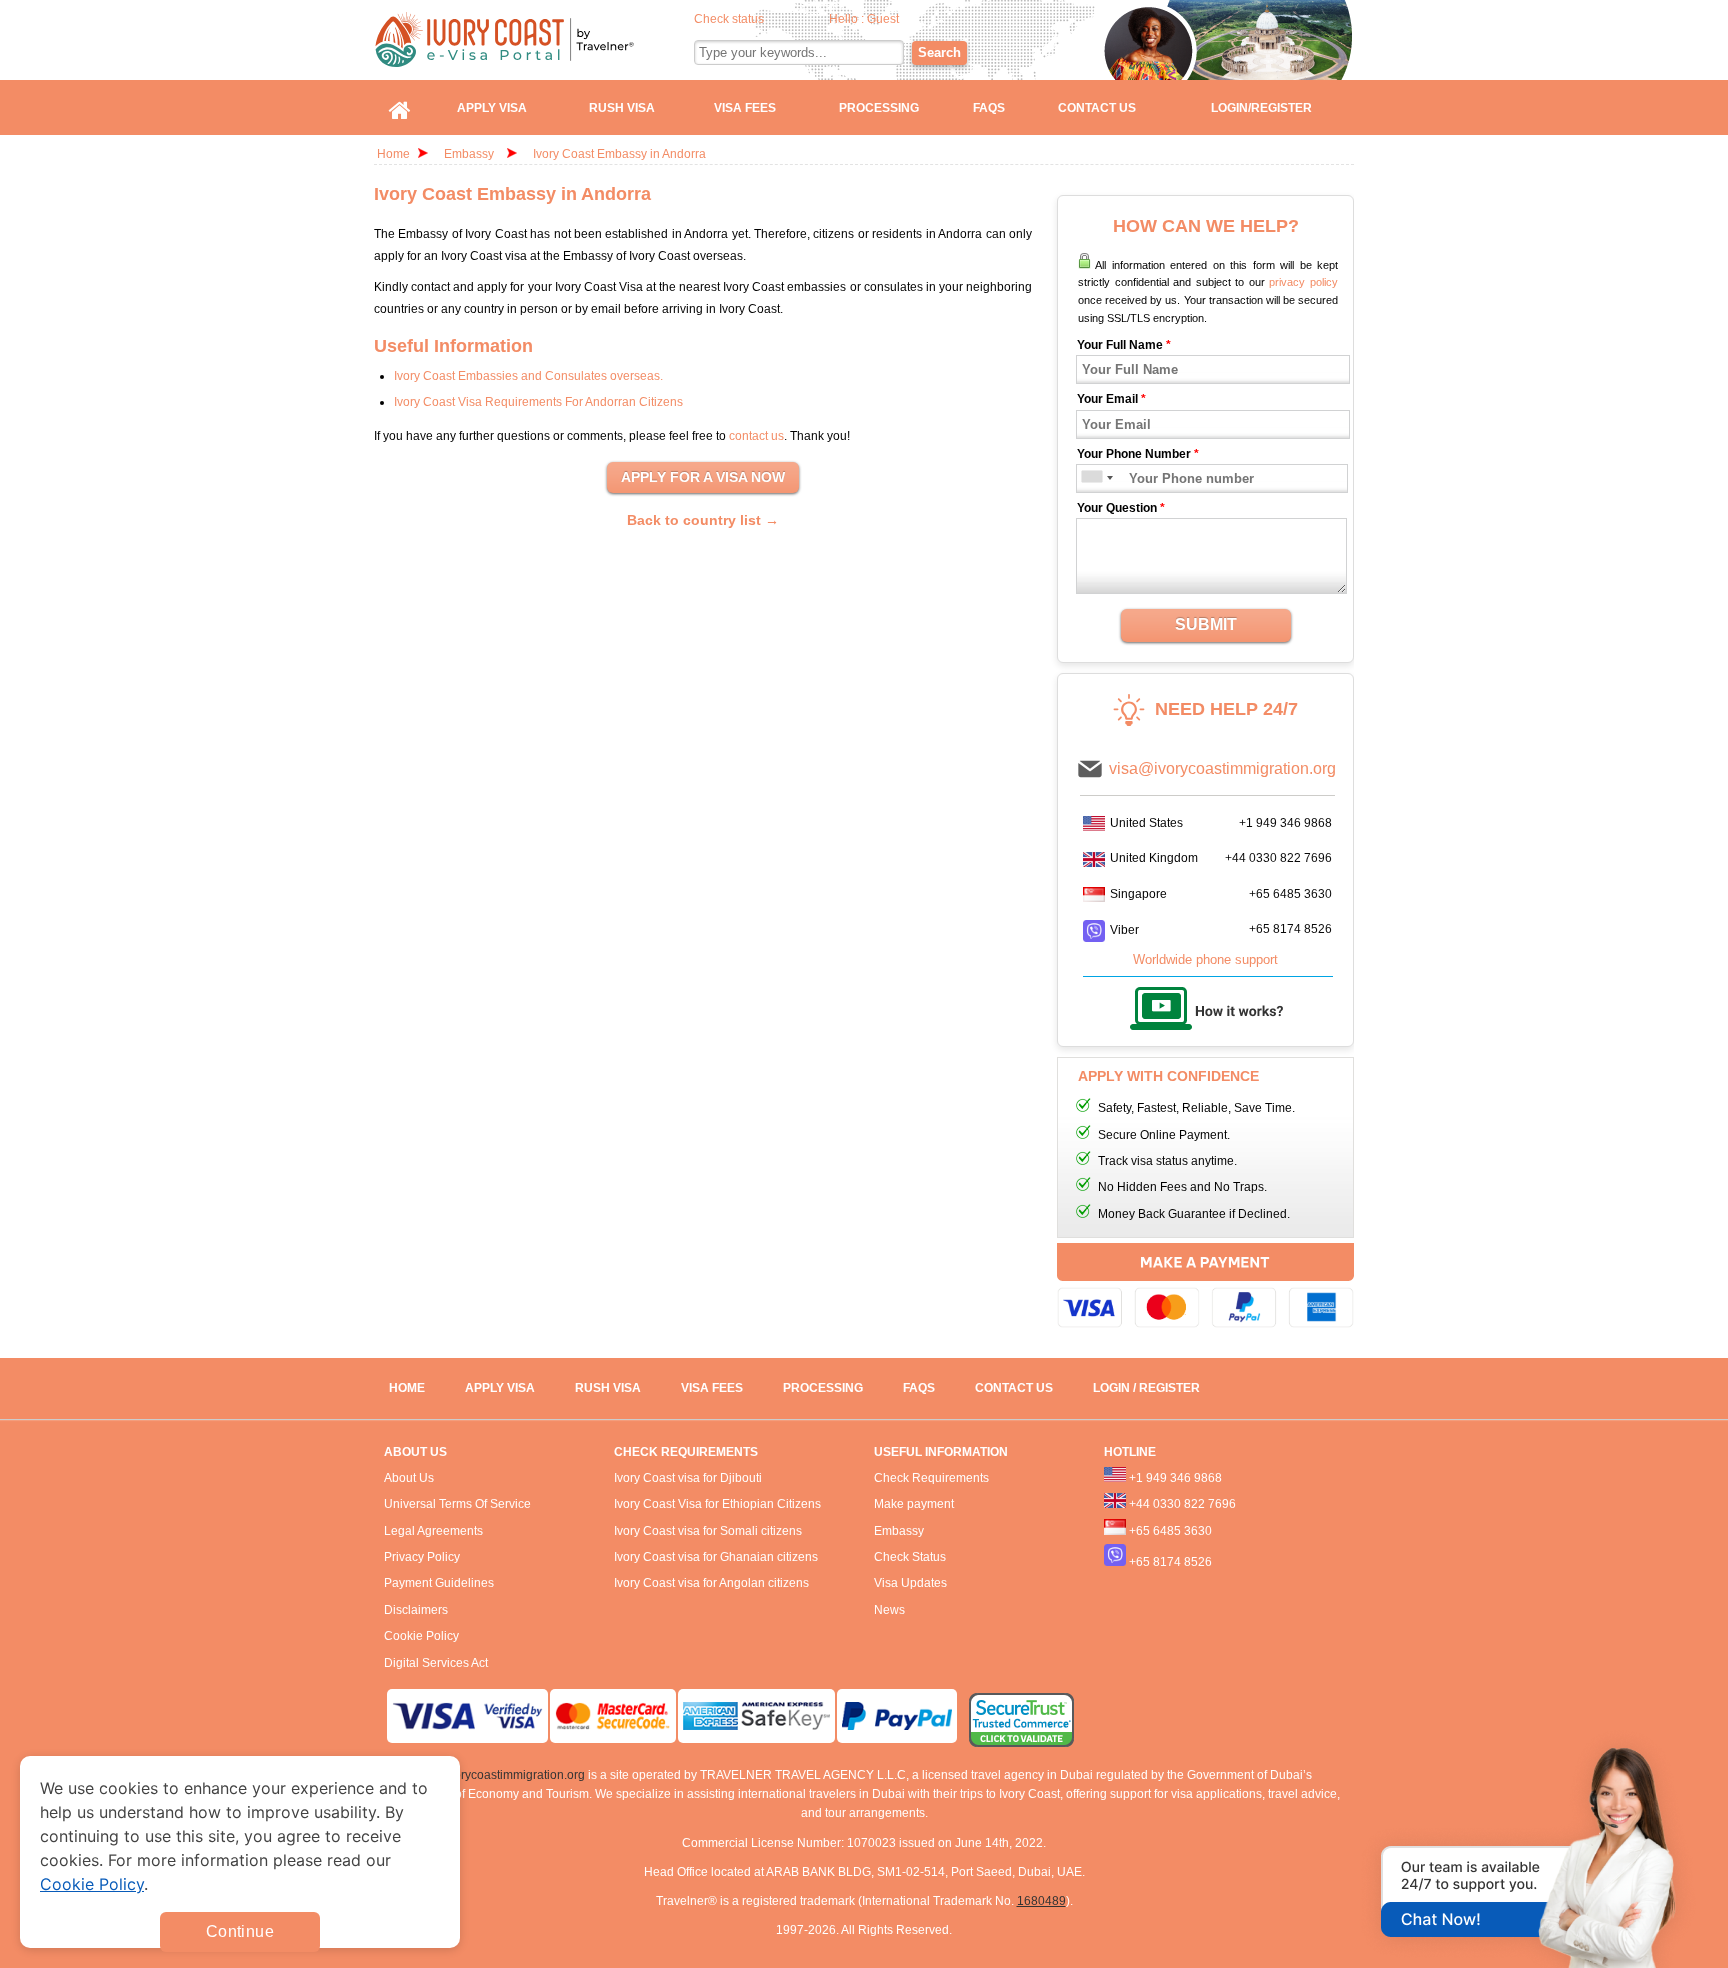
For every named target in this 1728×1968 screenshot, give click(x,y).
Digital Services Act (436, 1663)
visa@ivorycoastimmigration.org (1222, 768)
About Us (409, 1478)
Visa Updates (910, 1583)
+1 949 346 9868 (1285, 823)
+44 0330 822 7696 (1278, 858)
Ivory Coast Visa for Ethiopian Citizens (717, 1504)
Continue (240, 1931)
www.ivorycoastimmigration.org (500, 1775)
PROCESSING (823, 1388)
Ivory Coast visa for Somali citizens (708, 1531)
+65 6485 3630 (1290, 894)
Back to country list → (703, 520)
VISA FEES (712, 1388)
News (889, 1610)
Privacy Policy (422, 1557)
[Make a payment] (1205, 1288)
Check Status (910, 1557)
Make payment (914, 1504)
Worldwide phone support (1205, 959)
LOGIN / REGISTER (1146, 1388)
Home (393, 154)
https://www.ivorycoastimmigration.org (535, 39)
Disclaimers (416, 1610)
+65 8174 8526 (1290, 929)
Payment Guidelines (439, 1583)
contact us (756, 436)
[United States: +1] (1090, 478)
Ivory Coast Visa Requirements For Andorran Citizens (538, 402)
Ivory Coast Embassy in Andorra (619, 154)
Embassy (470, 154)
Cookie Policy (421, 1636)
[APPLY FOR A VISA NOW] (703, 478)
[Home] (400, 107)
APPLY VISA (500, 1388)
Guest (883, 19)
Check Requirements (931, 1478)
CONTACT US (1014, 1388)
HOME (407, 1388)
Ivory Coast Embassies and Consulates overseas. (528, 376)
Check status (729, 19)
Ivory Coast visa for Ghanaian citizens (716, 1557)
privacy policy (1303, 282)
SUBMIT (1206, 624)
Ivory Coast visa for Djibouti (688, 1478)
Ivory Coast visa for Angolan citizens (711, 1583)
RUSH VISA (608, 1388)
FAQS (919, 1388)
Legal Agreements (433, 1531)
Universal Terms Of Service (457, 1504)
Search (939, 52)
